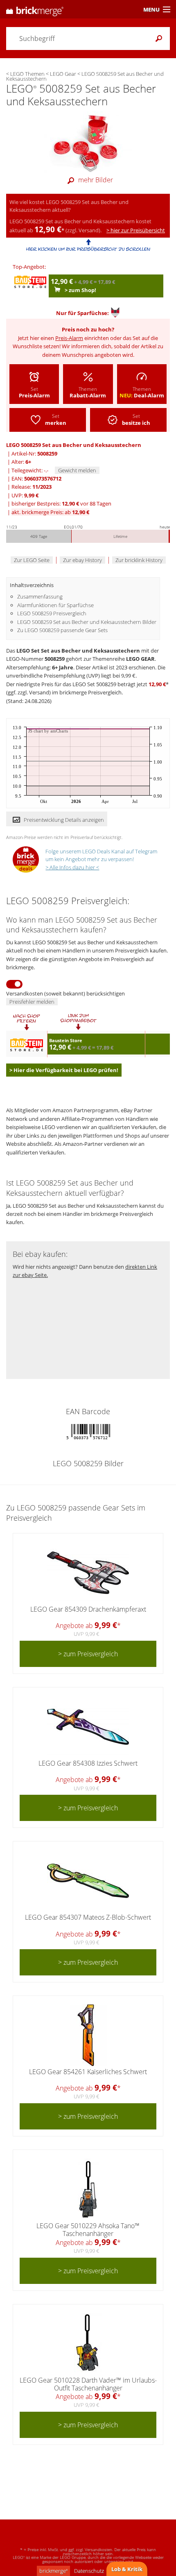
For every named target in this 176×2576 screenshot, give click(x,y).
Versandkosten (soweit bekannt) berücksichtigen (65, 993)
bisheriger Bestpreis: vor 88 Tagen (61, 503)
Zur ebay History (82, 560)
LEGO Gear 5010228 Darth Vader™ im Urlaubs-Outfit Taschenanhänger (88, 2384)
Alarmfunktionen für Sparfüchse (55, 605)
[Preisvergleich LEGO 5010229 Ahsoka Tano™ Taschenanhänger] (88, 2189)
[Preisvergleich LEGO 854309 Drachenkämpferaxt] (88, 1573)
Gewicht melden (77, 470)
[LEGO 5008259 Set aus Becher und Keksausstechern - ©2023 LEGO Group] (88, 141)
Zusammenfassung (40, 596)
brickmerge (53, 2571)
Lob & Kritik (127, 2569)
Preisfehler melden (32, 1002)
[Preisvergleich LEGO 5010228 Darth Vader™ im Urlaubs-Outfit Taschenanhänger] (88, 2344)
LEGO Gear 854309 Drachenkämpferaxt (88, 1609)
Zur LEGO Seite (32, 560)
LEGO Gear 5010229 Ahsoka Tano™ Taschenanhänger (88, 2230)
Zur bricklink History (139, 560)
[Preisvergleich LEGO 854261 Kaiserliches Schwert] (88, 2035)
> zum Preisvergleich (88, 1654)
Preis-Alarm (69, 338)
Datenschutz (89, 2571)
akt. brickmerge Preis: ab (50, 512)
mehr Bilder (96, 180)
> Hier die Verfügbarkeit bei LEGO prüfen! (64, 1070)
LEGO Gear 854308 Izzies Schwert (88, 1763)
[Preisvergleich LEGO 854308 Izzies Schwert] (88, 1727)
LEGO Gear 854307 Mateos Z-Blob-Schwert (88, 1917)
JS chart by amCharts (48, 731)
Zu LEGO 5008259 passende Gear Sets (62, 630)
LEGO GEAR (140, 659)
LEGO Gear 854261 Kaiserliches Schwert (88, 2072)
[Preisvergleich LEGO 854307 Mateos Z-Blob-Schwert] (88, 1881)
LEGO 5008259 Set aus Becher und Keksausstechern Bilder (87, 622)
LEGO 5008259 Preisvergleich (52, 613)
